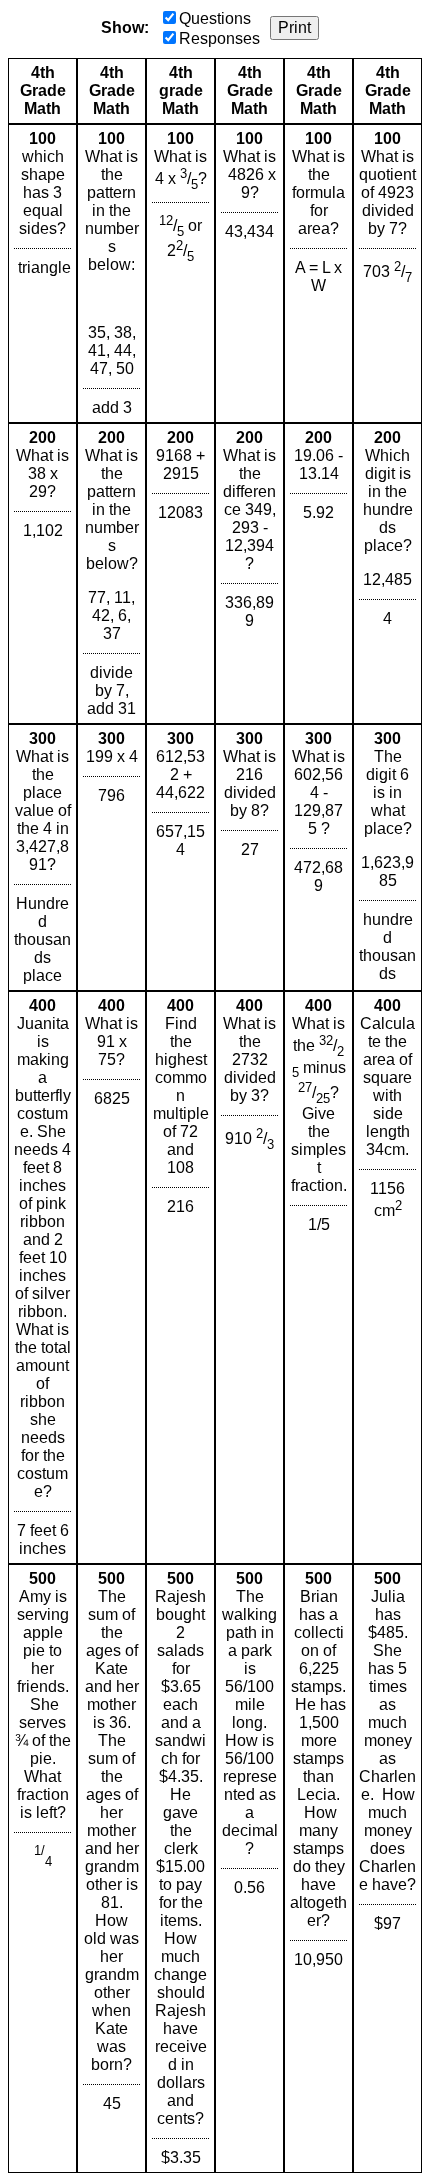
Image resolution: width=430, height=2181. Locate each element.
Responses (219, 38)
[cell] (42, 273)
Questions (215, 18)
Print (294, 27)
